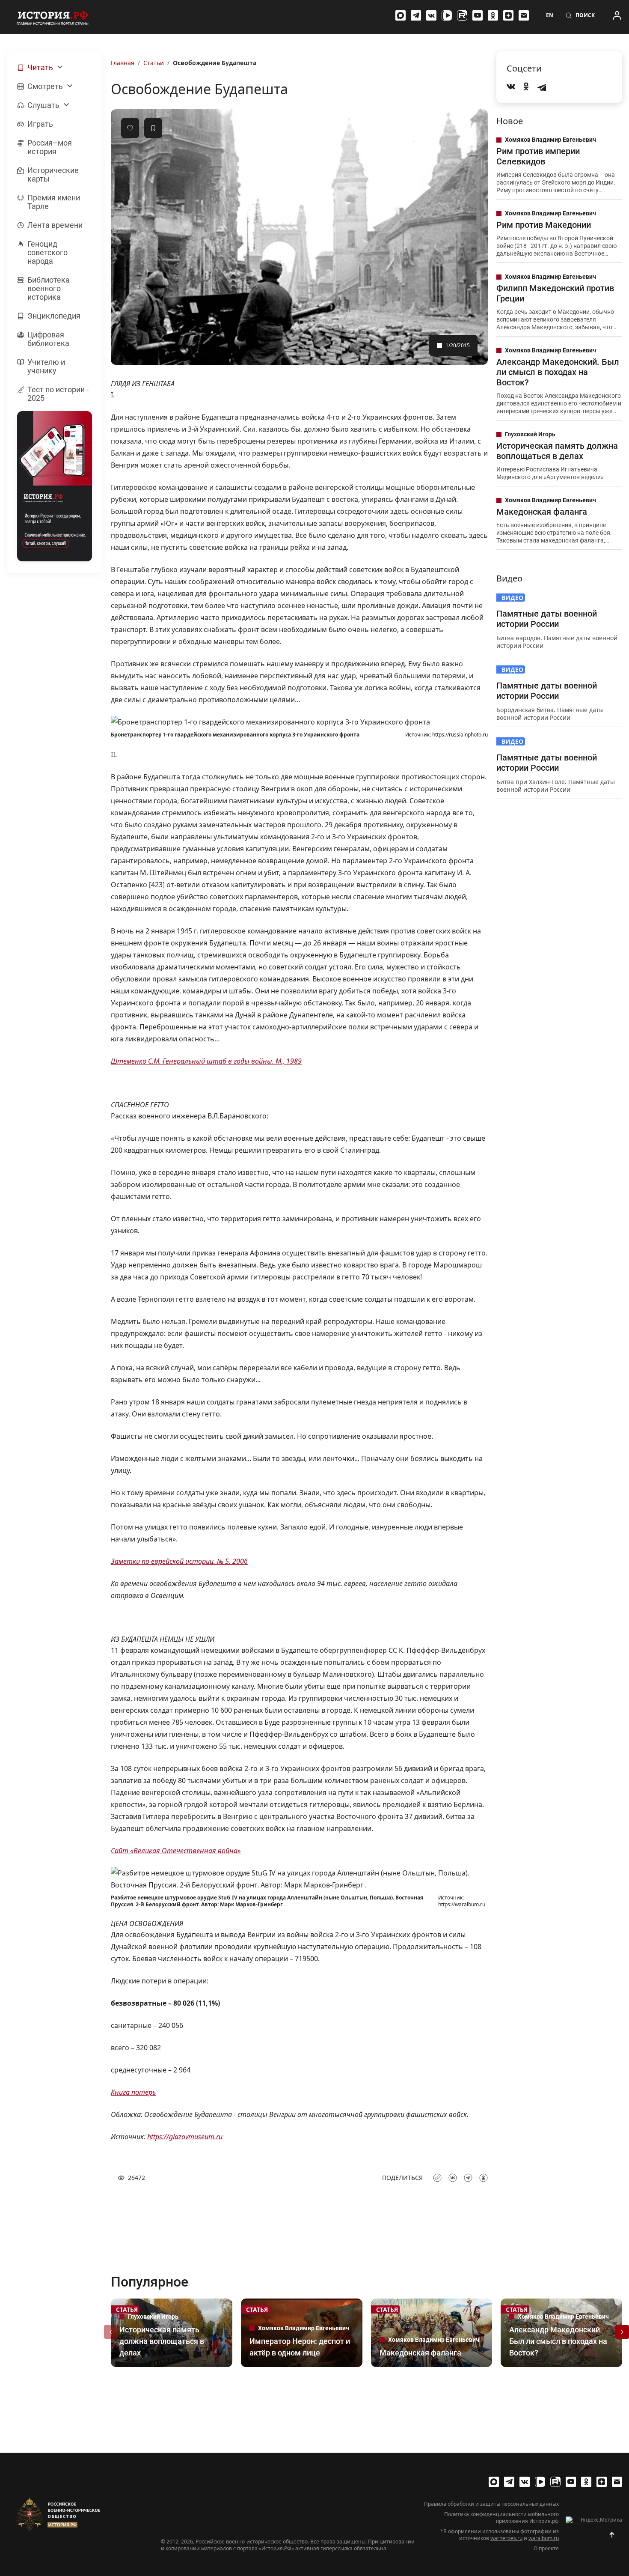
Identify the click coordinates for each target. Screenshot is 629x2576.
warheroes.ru (506, 2538)
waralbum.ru (544, 2538)
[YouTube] (478, 15)
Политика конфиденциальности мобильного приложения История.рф (501, 2518)
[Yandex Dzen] (508, 15)
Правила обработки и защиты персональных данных (491, 2504)
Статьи (154, 63)
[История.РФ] (53, 17)
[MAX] (401, 15)
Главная (123, 63)
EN (550, 15)
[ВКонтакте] (431, 15)
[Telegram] (416, 15)
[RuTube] (462, 15)
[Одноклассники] (493, 15)
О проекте (546, 2549)
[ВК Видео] (447, 15)
